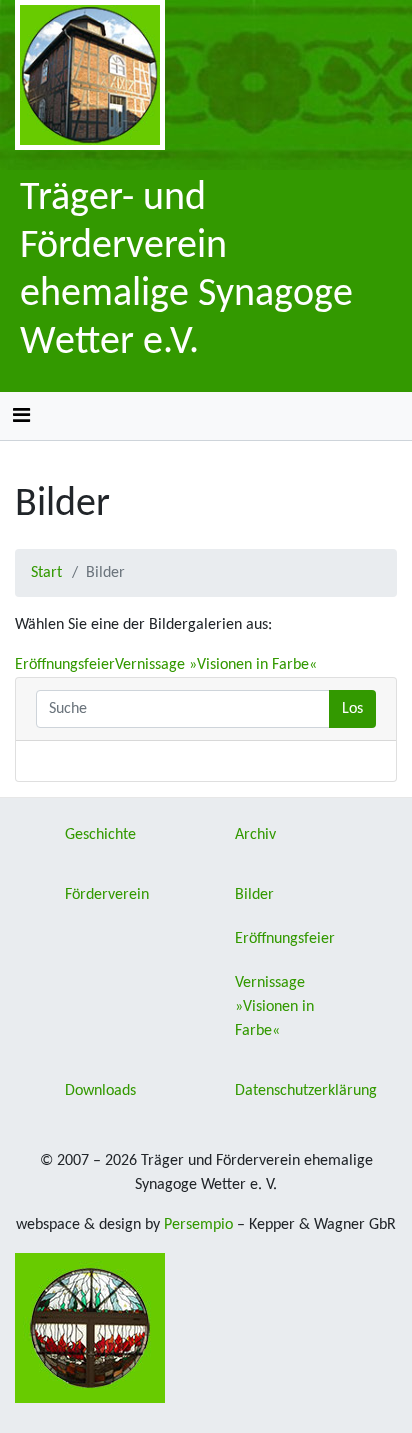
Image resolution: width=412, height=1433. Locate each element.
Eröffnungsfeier (65, 665)
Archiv (255, 835)
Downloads (100, 1091)
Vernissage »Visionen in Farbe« (216, 665)
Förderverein (107, 895)
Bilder (254, 895)
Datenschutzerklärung (306, 1091)
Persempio (198, 1225)
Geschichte (100, 835)
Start (46, 573)
